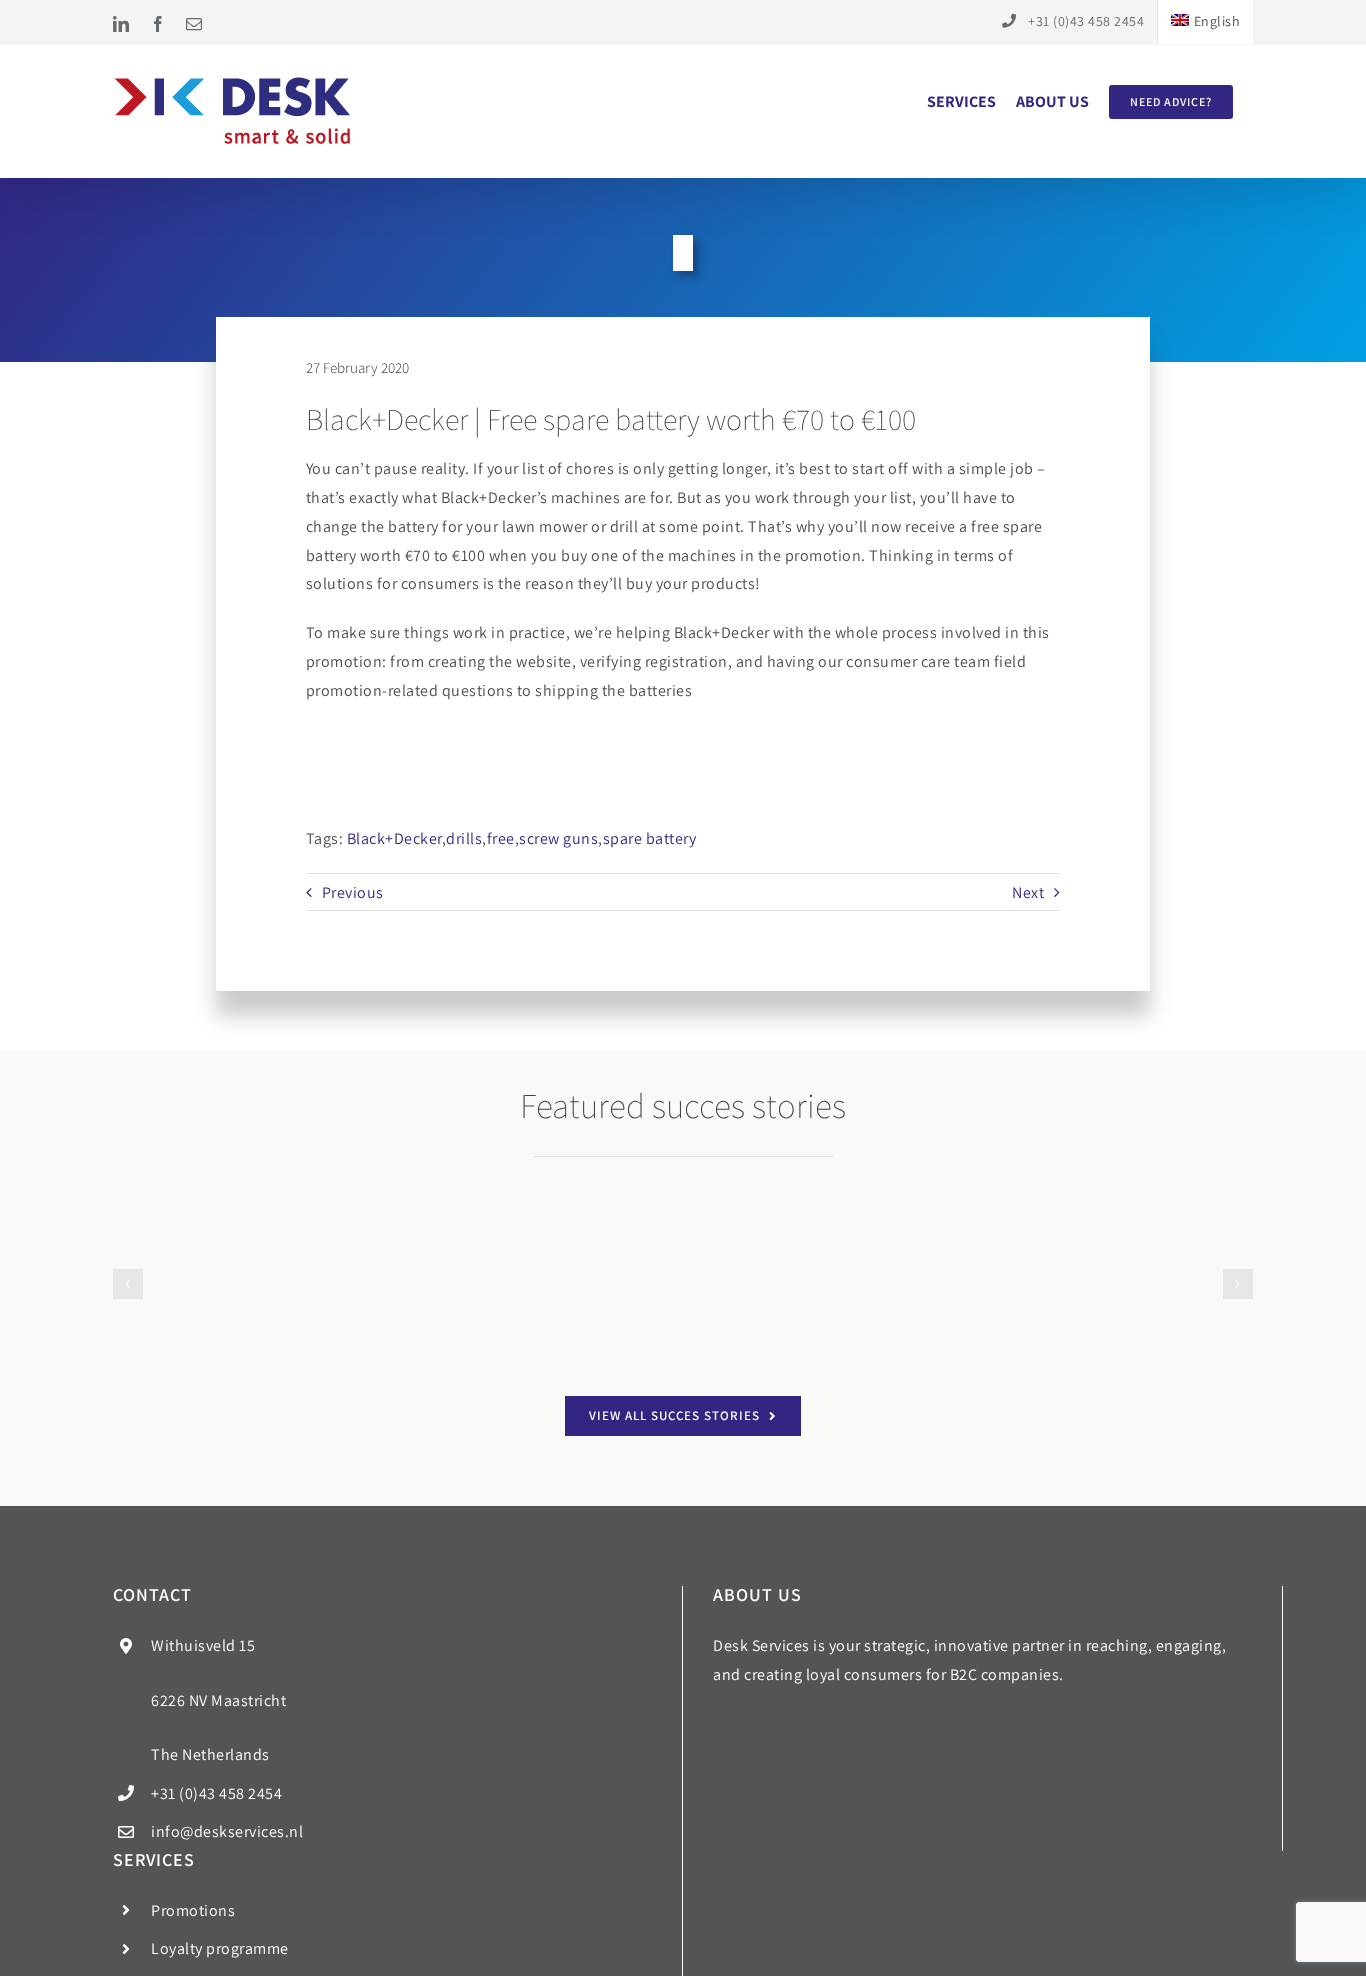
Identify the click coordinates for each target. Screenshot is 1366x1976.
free (501, 838)
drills (464, 838)
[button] (128, 1318)
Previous (353, 892)
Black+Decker (394, 838)
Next (1028, 892)
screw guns (558, 838)
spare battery (650, 838)
